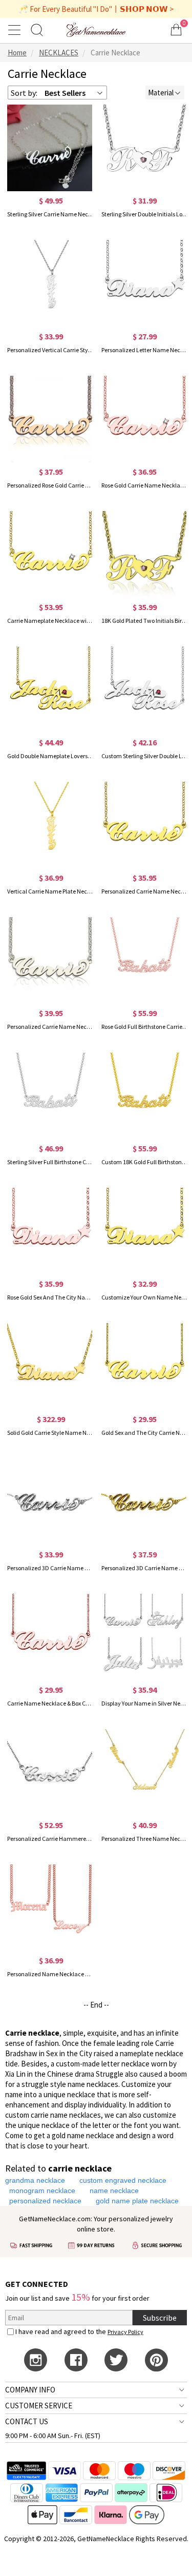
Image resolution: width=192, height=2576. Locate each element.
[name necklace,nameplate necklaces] (96, 29)
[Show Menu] (16, 30)
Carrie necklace (32, 2033)
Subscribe (160, 2318)
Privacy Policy (125, 2332)
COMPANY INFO (30, 2390)
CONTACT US (27, 2421)
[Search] (37, 29)
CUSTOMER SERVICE (39, 2406)
